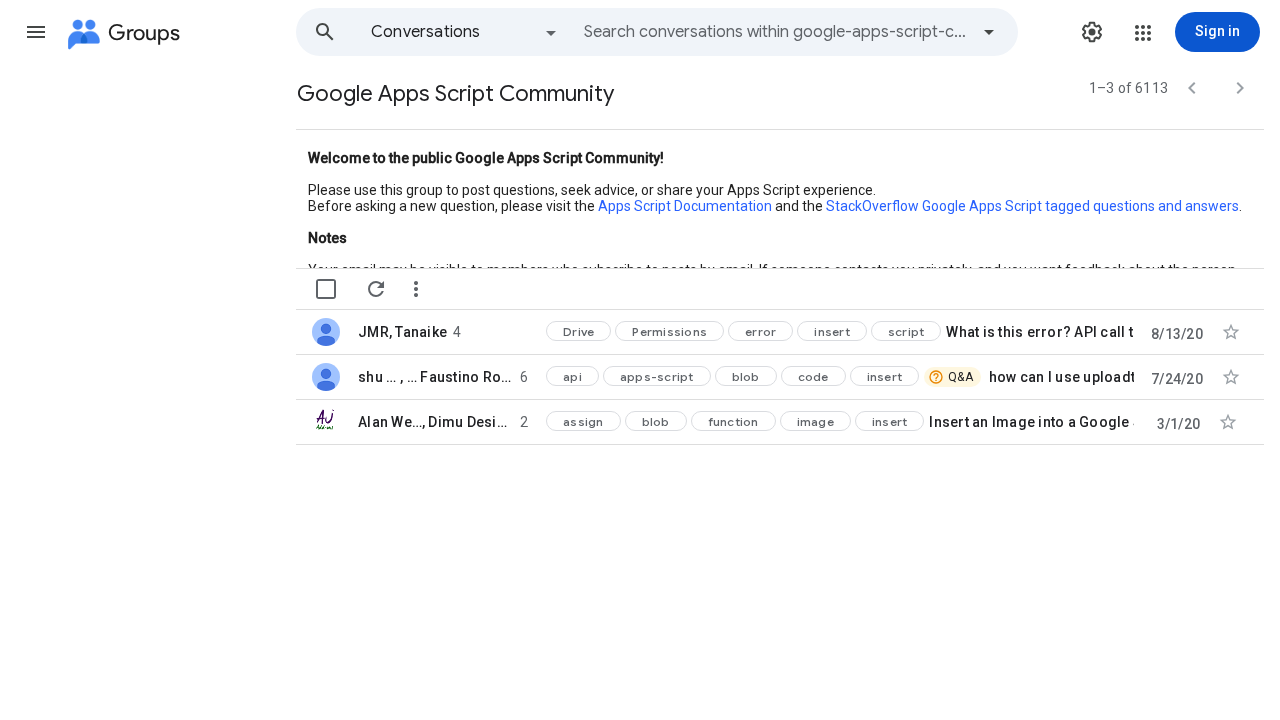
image (815, 421)
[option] (465, 32)
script (906, 331)
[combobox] (776, 32)
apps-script (657, 376)
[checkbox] (326, 289)
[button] (36, 32)
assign (583, 421)
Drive (578, 331)
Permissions (669, 331)
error (760, 331)
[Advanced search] (989, 32)
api (572, 376)
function (733, 421)
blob (746, 376)
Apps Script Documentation (685, 206)
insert (832, 331)
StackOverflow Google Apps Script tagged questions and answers (1032, 206)
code (813, 376)
